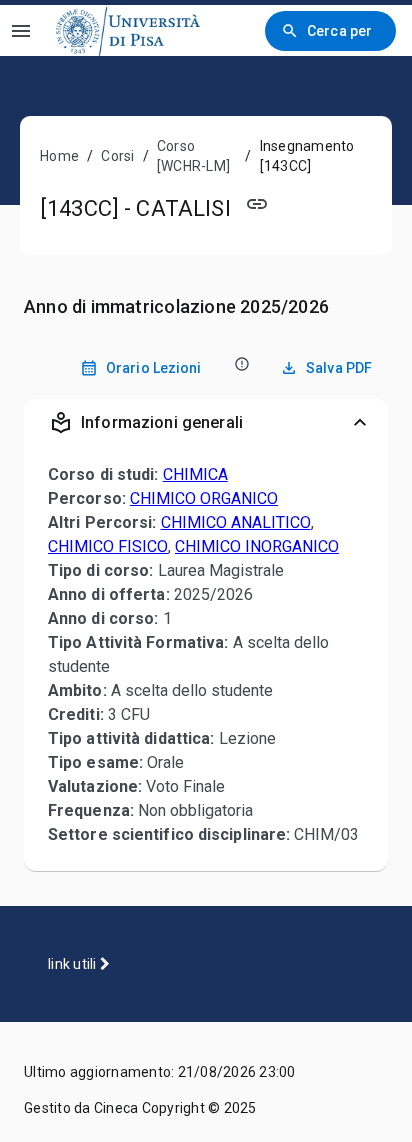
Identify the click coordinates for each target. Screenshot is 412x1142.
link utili (74, 964)
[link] (128, 30)
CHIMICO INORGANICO (257, 546)
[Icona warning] (240, 363)
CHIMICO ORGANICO (204, 498)
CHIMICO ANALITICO (236, 522)
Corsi (117, 156)
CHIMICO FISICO (108, 546)
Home (59, 156)
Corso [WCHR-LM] (193, 156)
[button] (206, 423)
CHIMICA (195, 474)
